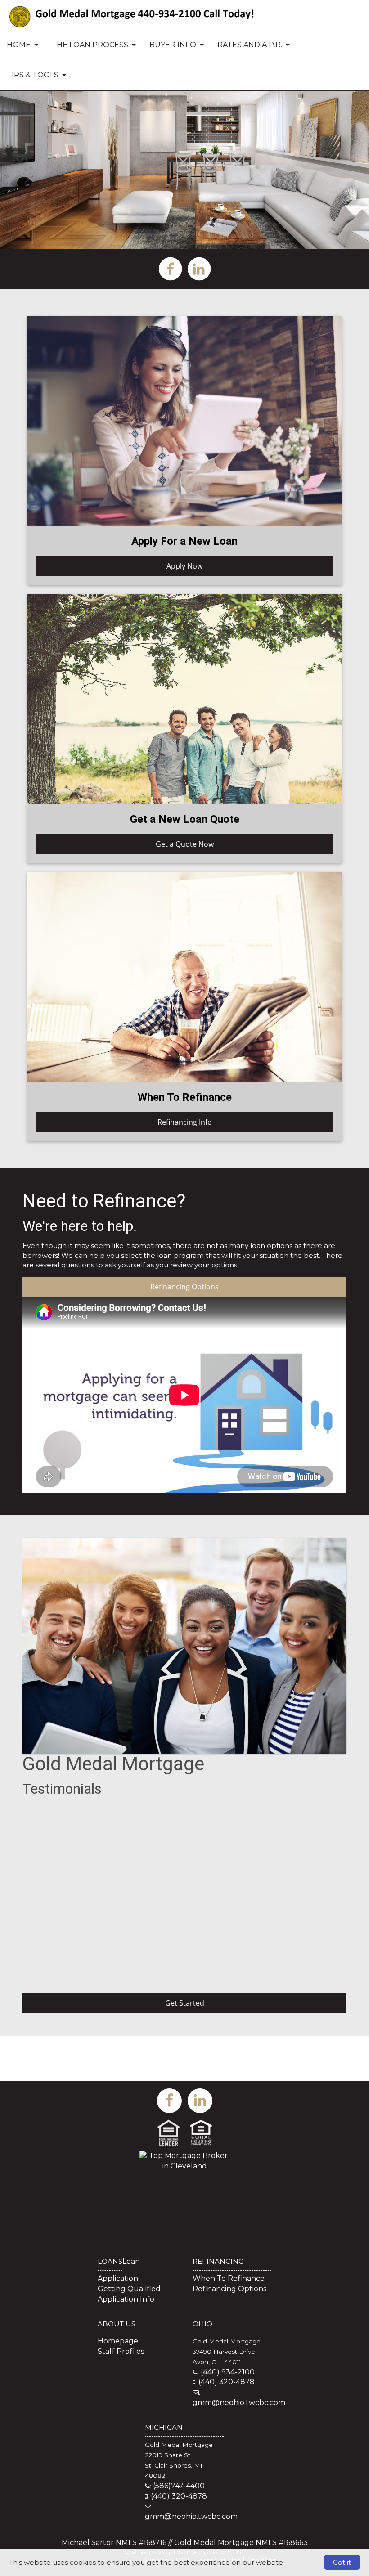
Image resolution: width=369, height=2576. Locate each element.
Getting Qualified (129, 2289)
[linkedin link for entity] (199, 268)
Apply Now (184, 566)
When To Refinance (229, 2278)
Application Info (126, 2299)
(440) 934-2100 (228, 2372)
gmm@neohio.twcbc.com (239, 2403)
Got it (342, 2562)
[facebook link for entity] (170, 268)
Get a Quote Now (185, 844)
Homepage (118, 2341)
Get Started (185, 2003)
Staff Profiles (121, 2351)
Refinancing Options (184, 1287)
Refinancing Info (185, 1122)
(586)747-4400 (179, 2486)
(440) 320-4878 (227, 2382)
